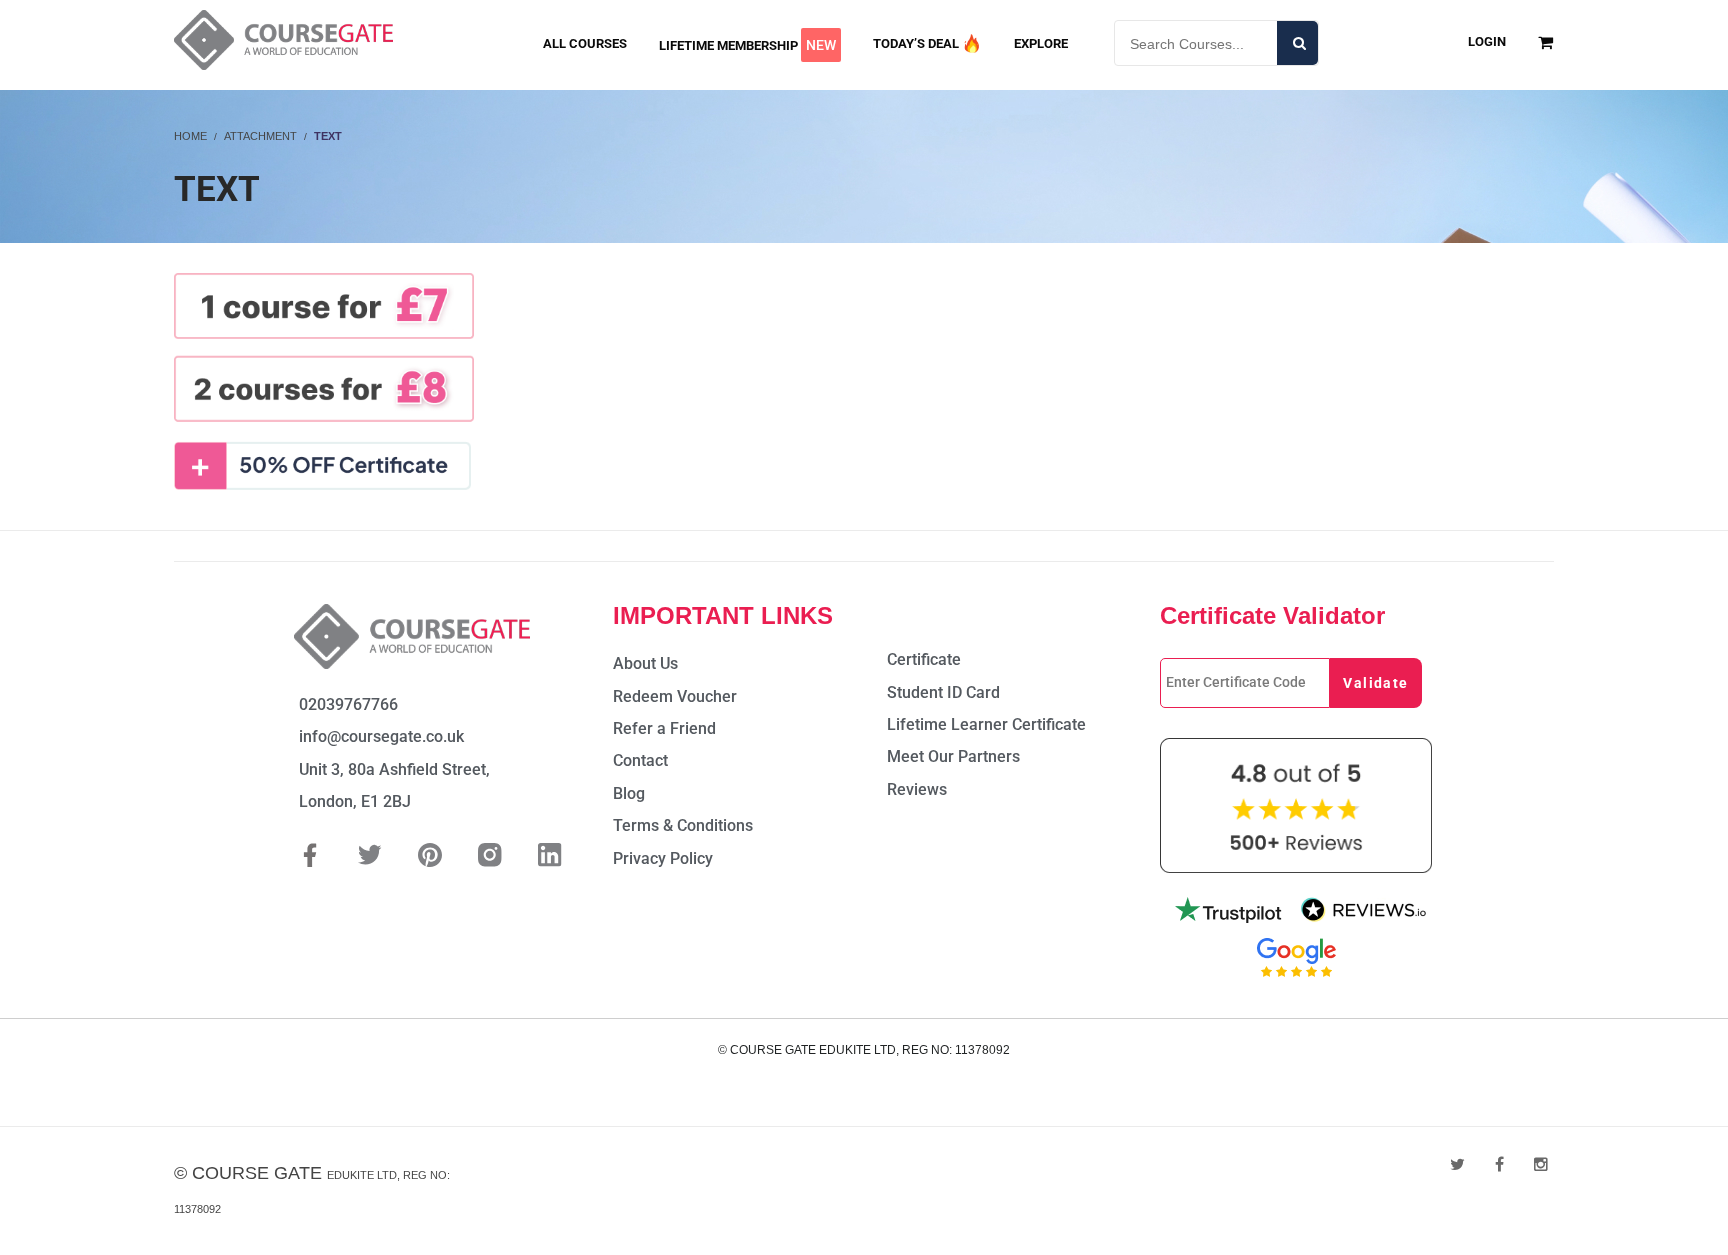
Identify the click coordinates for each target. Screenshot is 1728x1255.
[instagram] (1541, 1164)
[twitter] (1457, 1164)
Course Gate (257, 1173)
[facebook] (1499, 1164)
